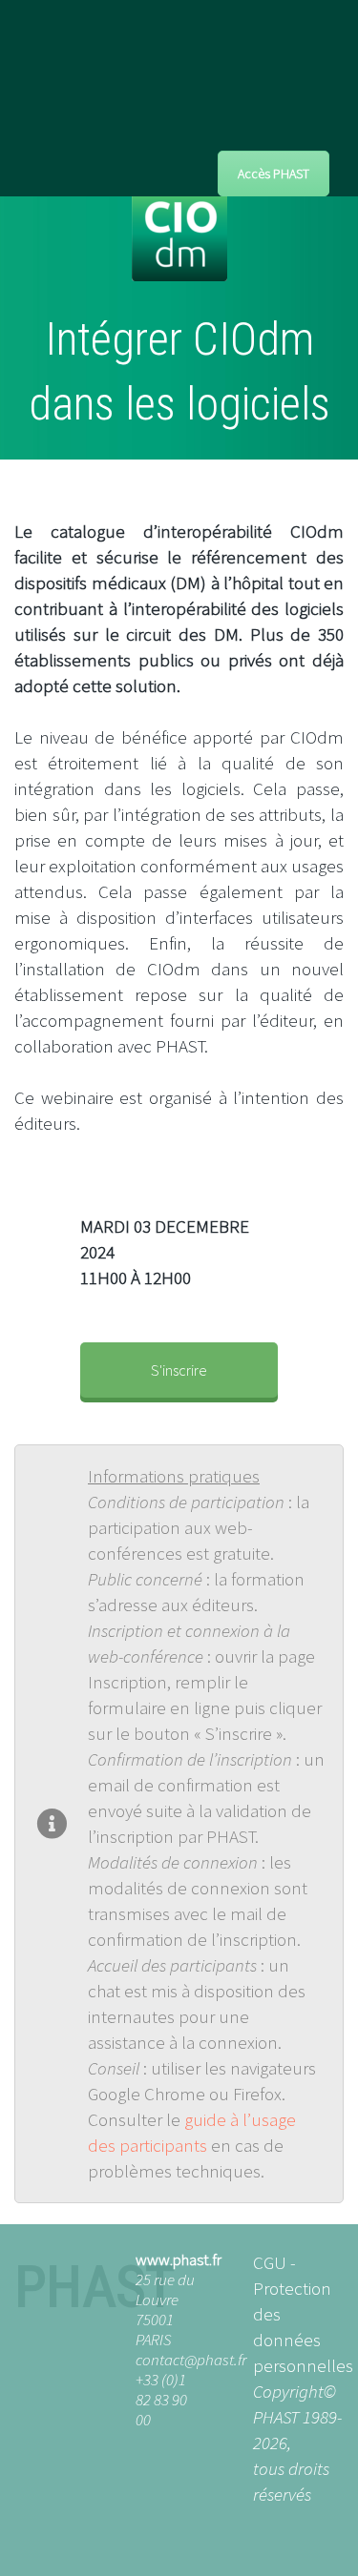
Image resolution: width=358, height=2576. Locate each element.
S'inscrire (179, 1370)
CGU (270, 2262)
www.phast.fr (179, 2259)
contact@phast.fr (191, 2360)
